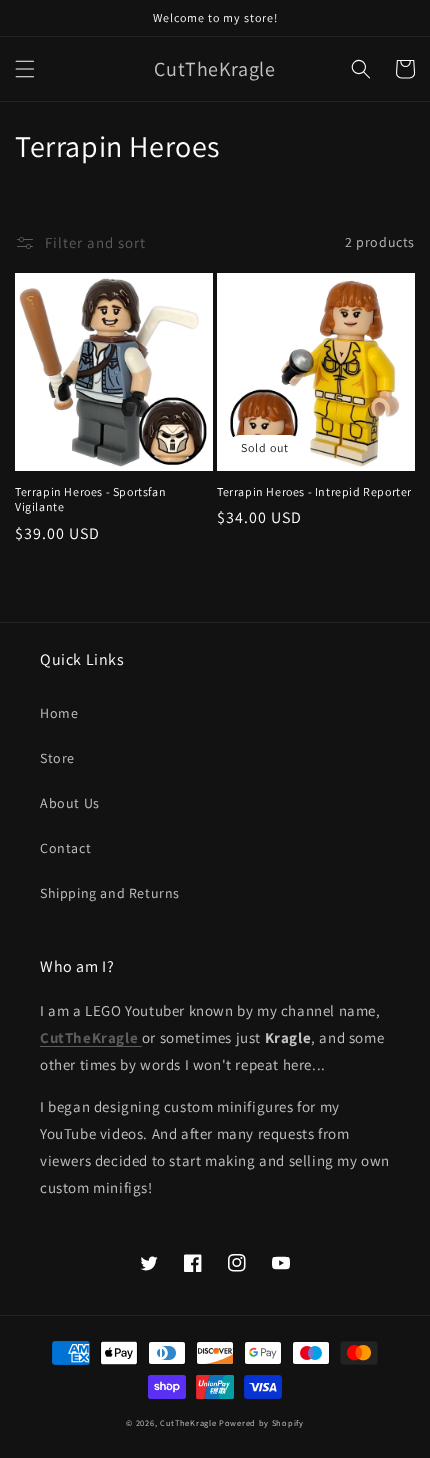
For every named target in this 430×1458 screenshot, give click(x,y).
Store (57, 758)
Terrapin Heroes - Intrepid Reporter (314, 491)
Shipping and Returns (110, 893)
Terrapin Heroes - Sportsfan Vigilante (90, 499)
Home (59, 713)
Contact (65, 848)
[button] (25, 69)
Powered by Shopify (261, 1422)
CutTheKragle (188, 1422)
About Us (70, 803)
